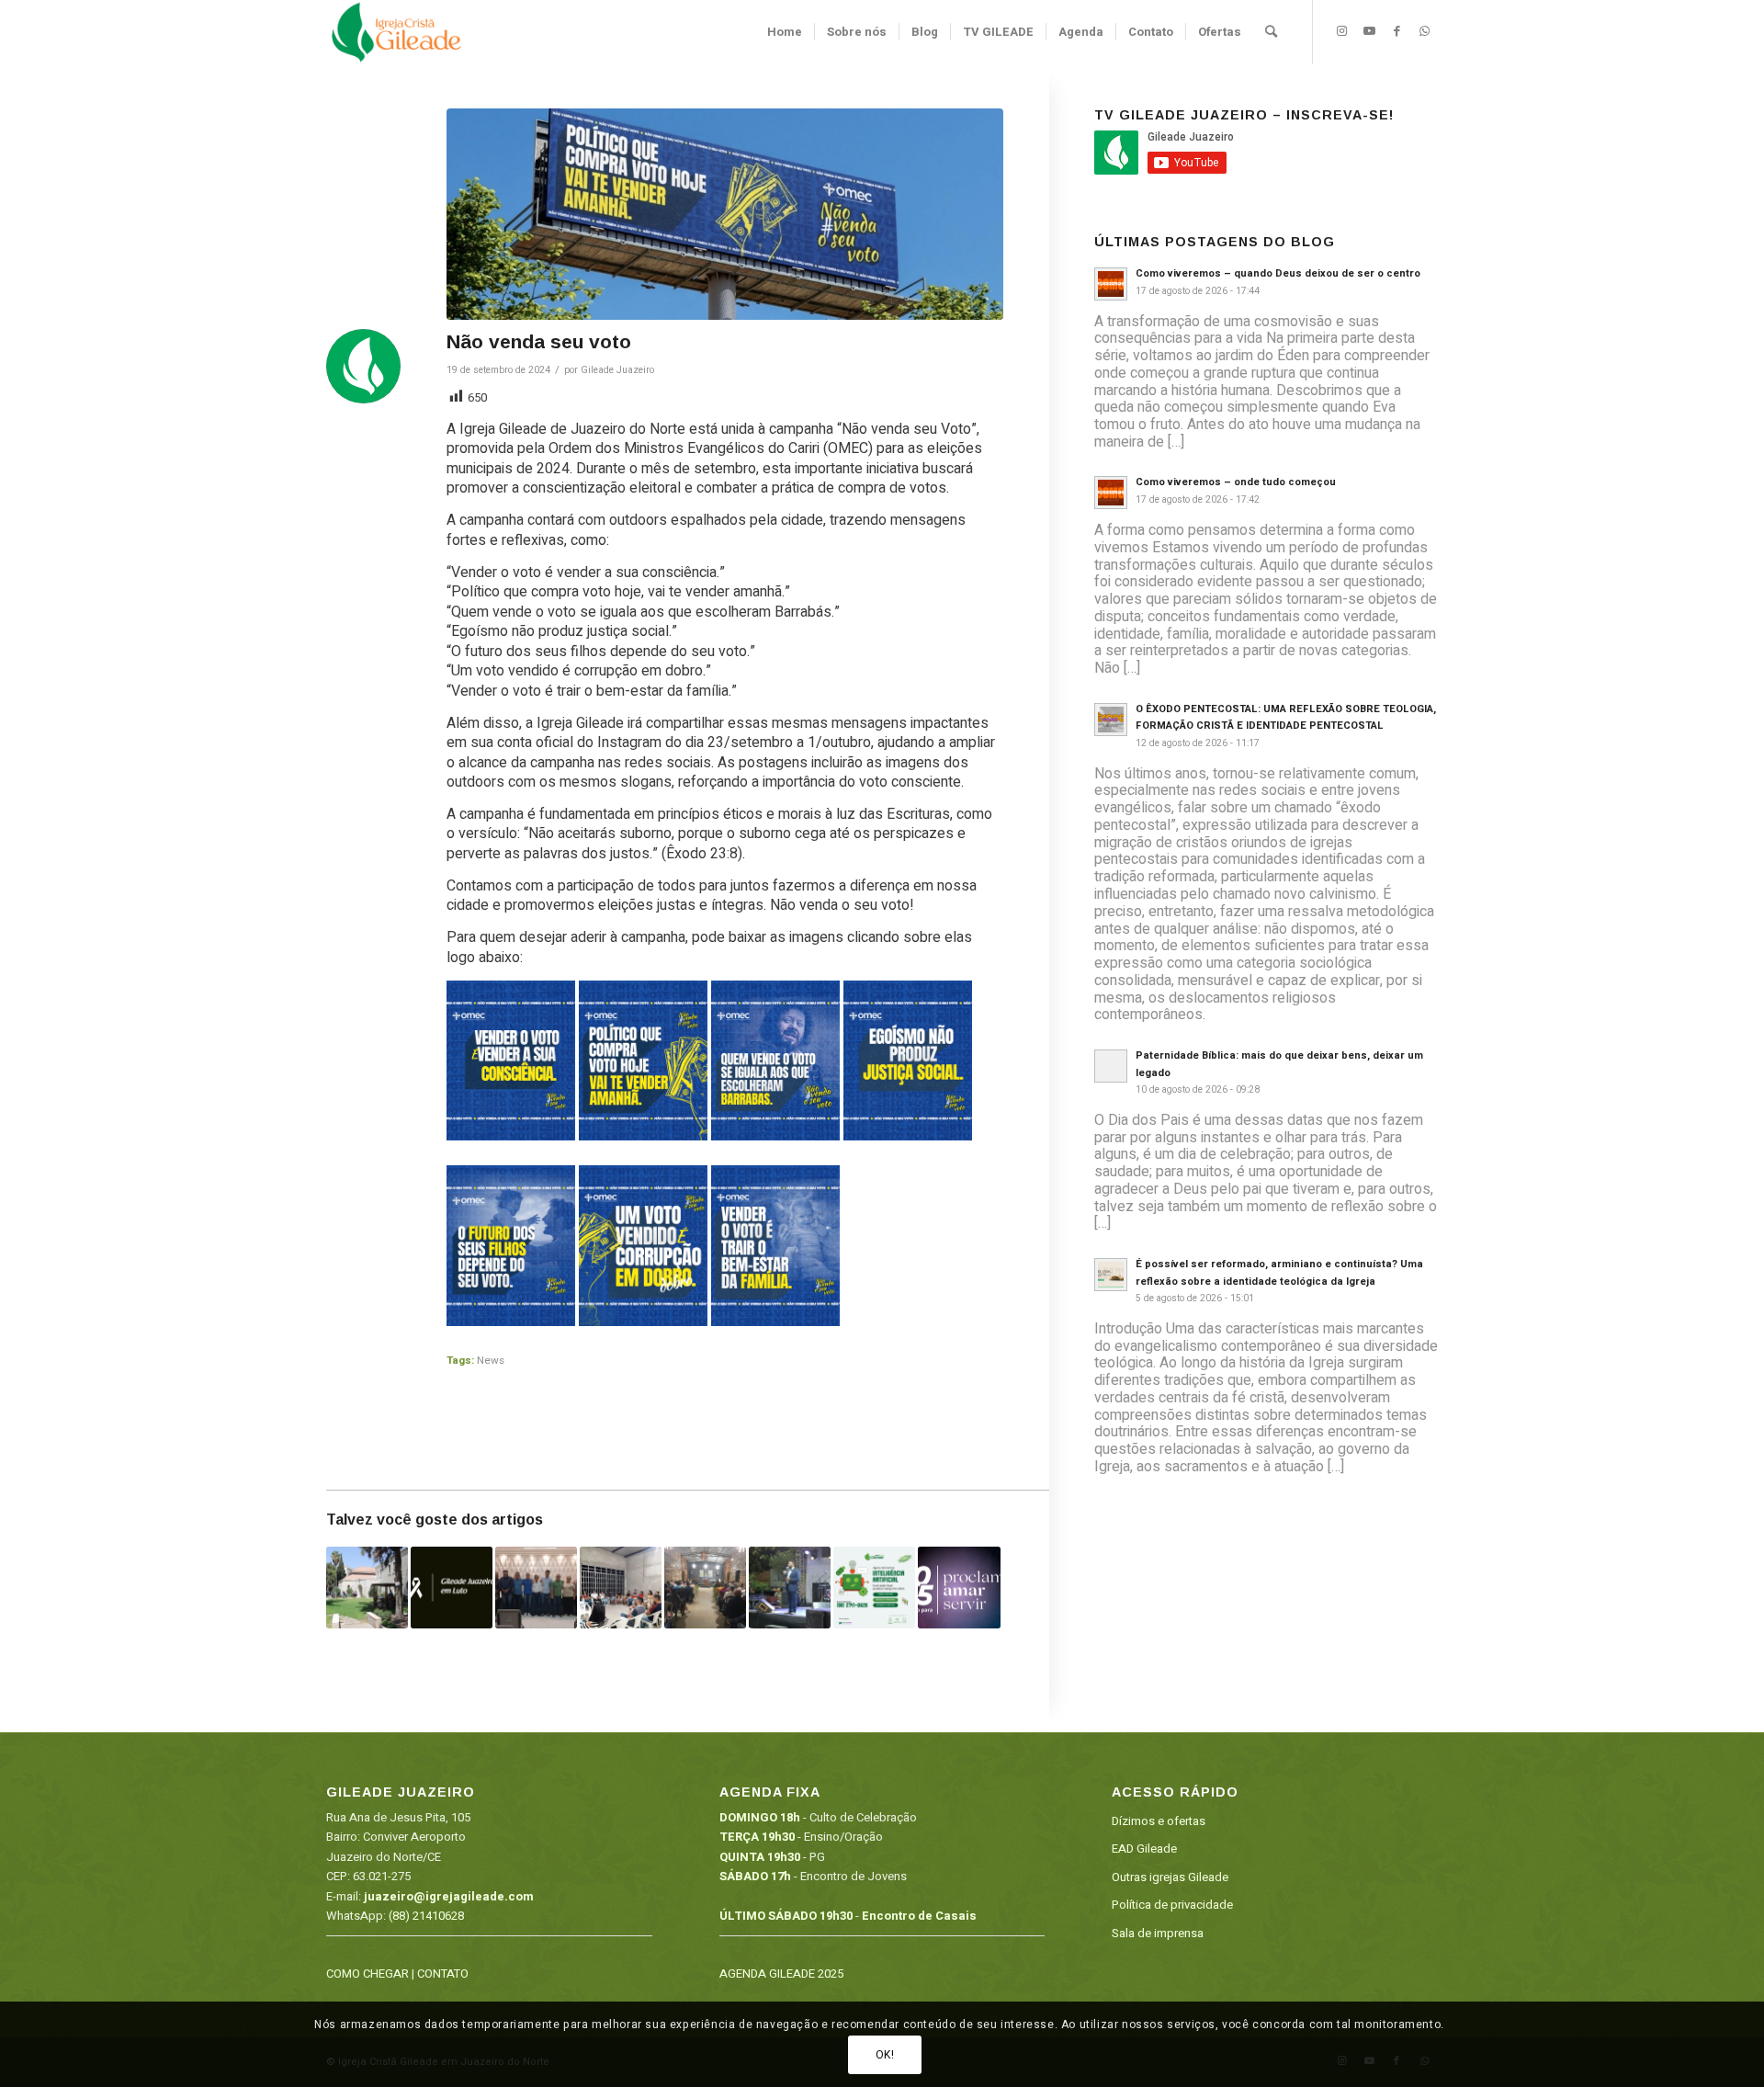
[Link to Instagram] (1341, 31)
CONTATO (443, 1974)
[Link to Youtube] (1369, 31)
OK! (885, 2055)
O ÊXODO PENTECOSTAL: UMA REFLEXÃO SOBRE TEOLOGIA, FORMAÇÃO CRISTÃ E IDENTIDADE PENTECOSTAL (1286, 718)
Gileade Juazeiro (617, 370)
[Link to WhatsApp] (1424, 31)
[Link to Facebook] (1396, 31)
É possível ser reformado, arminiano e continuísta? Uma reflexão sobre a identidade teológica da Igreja (1279, 1273)
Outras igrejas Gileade (1170, 1877)
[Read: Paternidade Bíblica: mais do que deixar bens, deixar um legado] (1111, 1066)
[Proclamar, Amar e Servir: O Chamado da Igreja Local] (959, 1588)
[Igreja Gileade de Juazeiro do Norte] (396, 32)
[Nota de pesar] (452, 1588)
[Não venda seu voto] (725, 214)
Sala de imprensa (1158, 1933)
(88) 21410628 (426, 1916)
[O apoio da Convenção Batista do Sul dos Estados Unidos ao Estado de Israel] (367, 1588)
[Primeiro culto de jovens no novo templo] (621, 1588)
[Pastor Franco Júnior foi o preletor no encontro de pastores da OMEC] (705, 1588)
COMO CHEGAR (367, 1974)
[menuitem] (785, 32)
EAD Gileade (1144, 1849)
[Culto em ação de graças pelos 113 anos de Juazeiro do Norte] (790, 1588)
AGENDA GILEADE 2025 (781, 1974)
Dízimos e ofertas (1159, 1821)
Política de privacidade (1172, 1905)
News (491, 1361)
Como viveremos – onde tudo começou (1236, 482)
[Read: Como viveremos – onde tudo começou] (1111, 493)
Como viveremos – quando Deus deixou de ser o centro (1278, 273)
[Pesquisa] (1271, 32)
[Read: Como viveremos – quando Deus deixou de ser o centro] (1111, 284)
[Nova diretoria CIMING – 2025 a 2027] (536, 1588)
